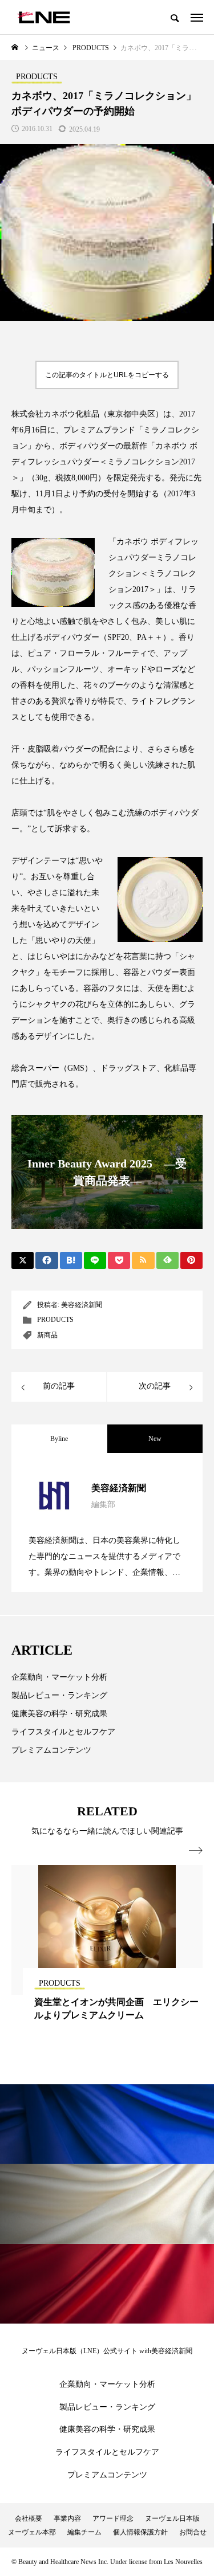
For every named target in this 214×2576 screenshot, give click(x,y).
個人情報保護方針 (140, 2532)
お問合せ (193, 2532)
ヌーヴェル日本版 (172, 2518)
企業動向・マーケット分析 (59, 1677)
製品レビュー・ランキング (59, 1695)
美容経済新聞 (82, 1305)
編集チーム (84, 2532)
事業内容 (67, 2518)
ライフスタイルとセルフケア (63, 1732)
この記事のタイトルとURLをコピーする (107, 375)
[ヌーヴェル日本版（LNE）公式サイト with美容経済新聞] (44, 17)
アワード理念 (113, 2518)
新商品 (47, 1335)
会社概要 (29, 2518)
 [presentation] (196, 1851)
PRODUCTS (55, 1320)
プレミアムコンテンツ (51, 1750)
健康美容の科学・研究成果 (59, 1714)
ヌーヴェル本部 (32, 2532)
